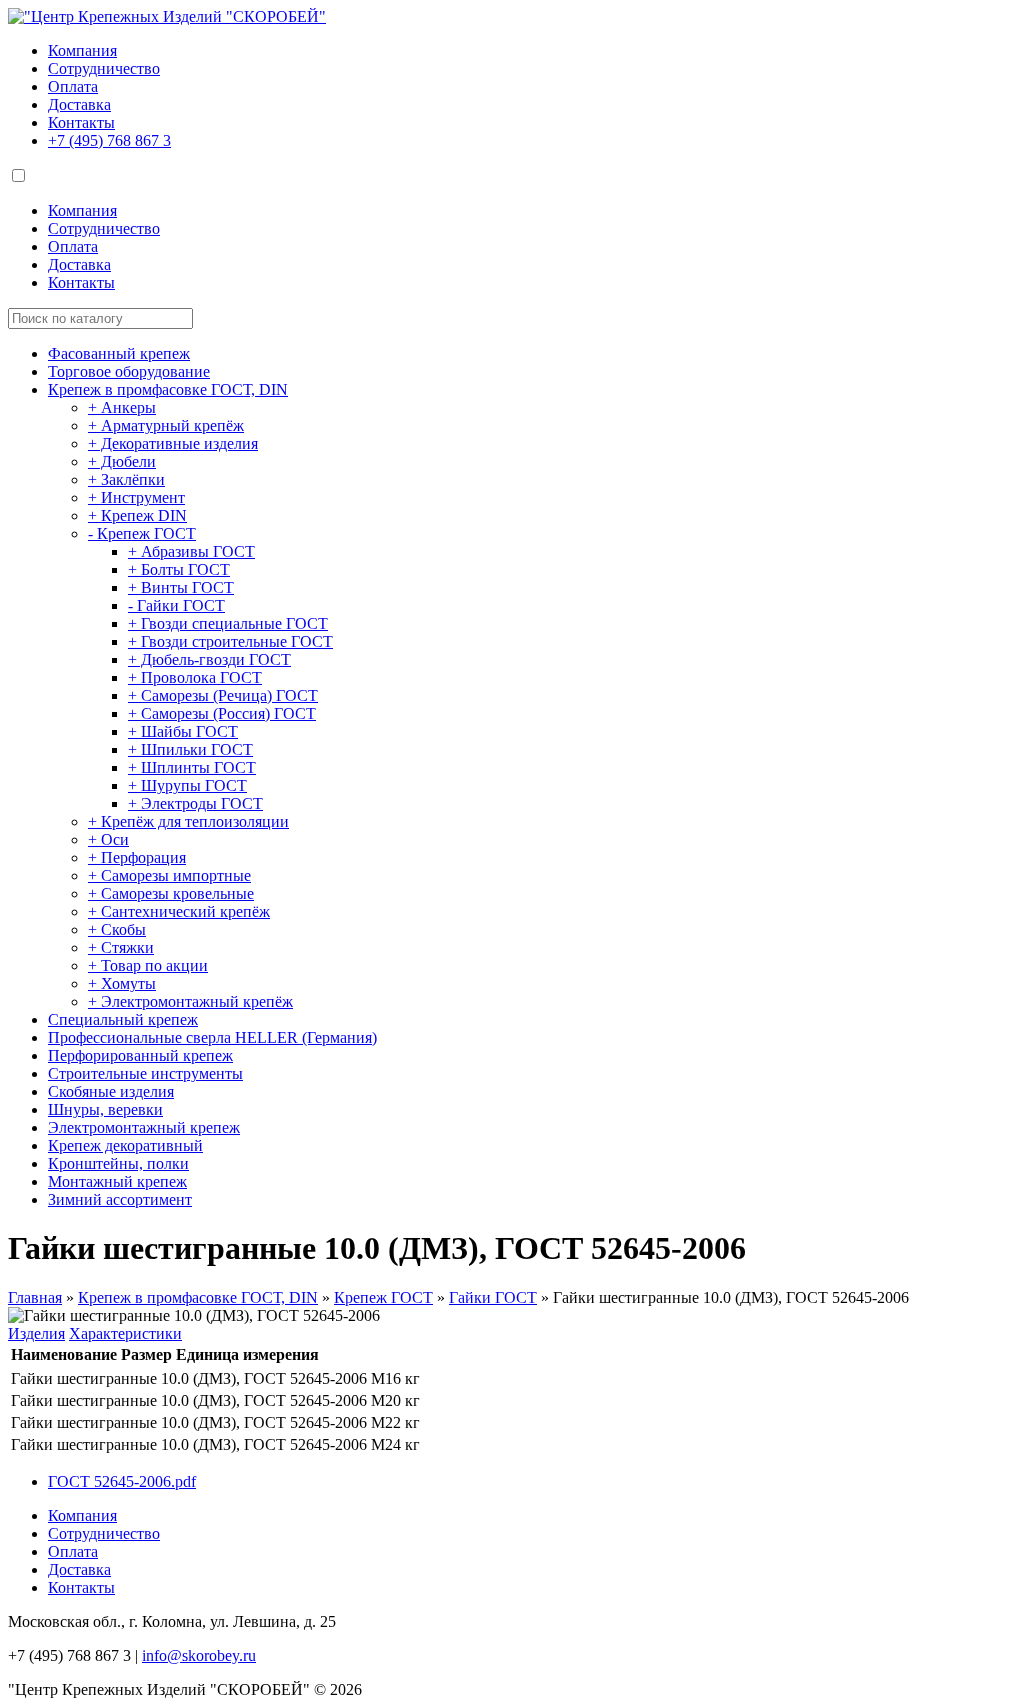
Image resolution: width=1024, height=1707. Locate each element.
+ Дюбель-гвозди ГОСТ (209, 659)
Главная (35, 1297)
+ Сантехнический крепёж (179, 911)
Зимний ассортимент (120, 1199)
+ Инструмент (136, 497)
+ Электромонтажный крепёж (190, 1001)
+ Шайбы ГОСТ (183, 731)
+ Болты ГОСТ (179, 569)
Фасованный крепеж (119, 353)
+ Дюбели (122, 461)
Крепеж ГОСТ (383, 1297)
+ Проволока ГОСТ (195, 677)
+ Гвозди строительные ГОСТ (230, 641)
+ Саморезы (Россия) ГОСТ (222, 713)
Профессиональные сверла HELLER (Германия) (212, 1037)
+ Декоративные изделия (173, 443)
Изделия (36, 1333)
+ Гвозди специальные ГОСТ (228, 623)
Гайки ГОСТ (493, 1297)
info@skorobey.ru (199, 1655)
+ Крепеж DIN (137, 515)
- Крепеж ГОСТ (142, 533)
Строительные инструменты (145, 1073)
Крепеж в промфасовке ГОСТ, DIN (168, 389)
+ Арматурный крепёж (166, 425)
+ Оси (108, 839)
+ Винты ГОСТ (181, 587)
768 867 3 (109, 140)
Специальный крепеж (123, 1019)
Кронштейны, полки (118, 1163)
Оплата (73, 86)
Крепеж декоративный (125, 1145)
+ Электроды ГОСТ (195, 803)
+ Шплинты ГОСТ (192, 767)
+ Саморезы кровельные (171, 893)
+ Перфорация (137, 857)
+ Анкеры (122, 407)
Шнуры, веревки (105, 1109)
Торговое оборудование (129, 371)
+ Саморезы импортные (169, 875)
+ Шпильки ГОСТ (190, 749)
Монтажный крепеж (117, 1181)
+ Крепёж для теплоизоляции (188, 821)
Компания (82, 50)
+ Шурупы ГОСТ (187, 785)
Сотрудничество (104, 68)
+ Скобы (117, 929)
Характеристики (125, 1333)
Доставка (79, 104)
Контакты (81, 122)
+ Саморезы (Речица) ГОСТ (223, 695)
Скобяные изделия (111, 1091)
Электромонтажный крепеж (144, 1127)
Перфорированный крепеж (140, 1055)
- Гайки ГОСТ (176, 605)
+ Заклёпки (126, 479)
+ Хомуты (122, 983)
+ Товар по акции (148, 965)
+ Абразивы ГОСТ (191, 551)
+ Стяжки (121, 947)
